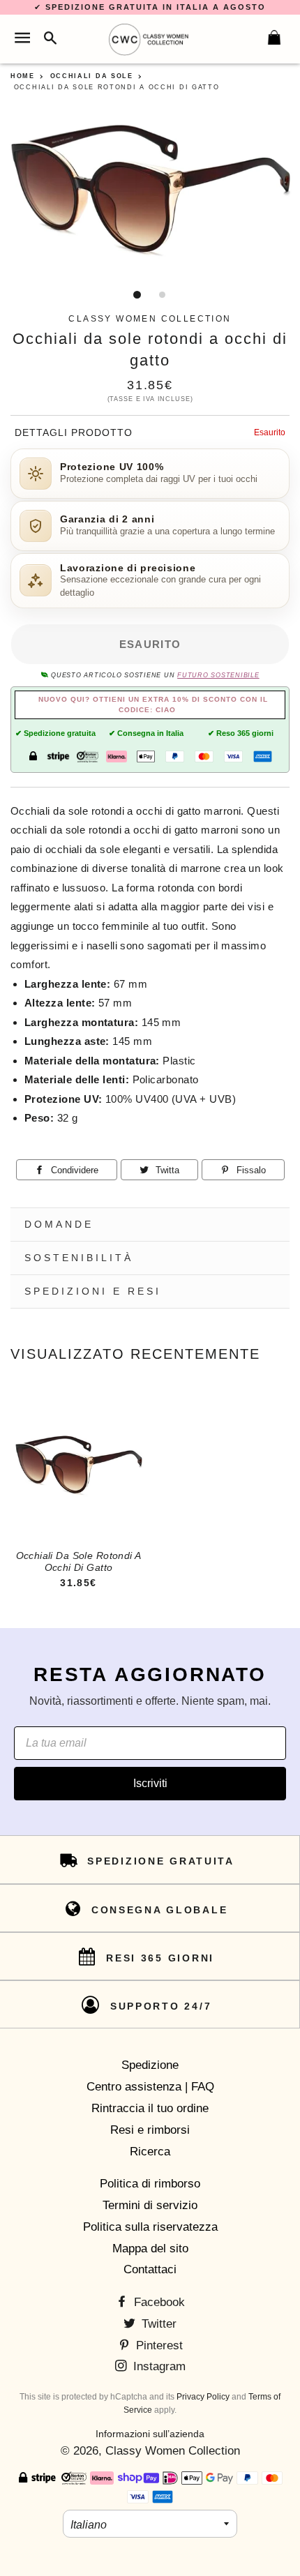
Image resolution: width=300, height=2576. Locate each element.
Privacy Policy (203, 2397)
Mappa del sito (150, 2249)
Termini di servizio (150, 2205)
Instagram (158, 2366)
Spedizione (150, 2065)
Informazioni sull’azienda (150, 2434)
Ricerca (150, 2152)
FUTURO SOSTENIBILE (218, 675)
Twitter (157, 2324)
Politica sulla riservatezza (150, 2227)
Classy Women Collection (173, 2451)
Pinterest (158, 2345)
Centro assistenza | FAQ (150, 2087)
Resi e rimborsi (150, 2130)
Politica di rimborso (150, 2184)
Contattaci (150, 2269)
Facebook (158, 2302)
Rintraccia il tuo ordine (150, 2108)
